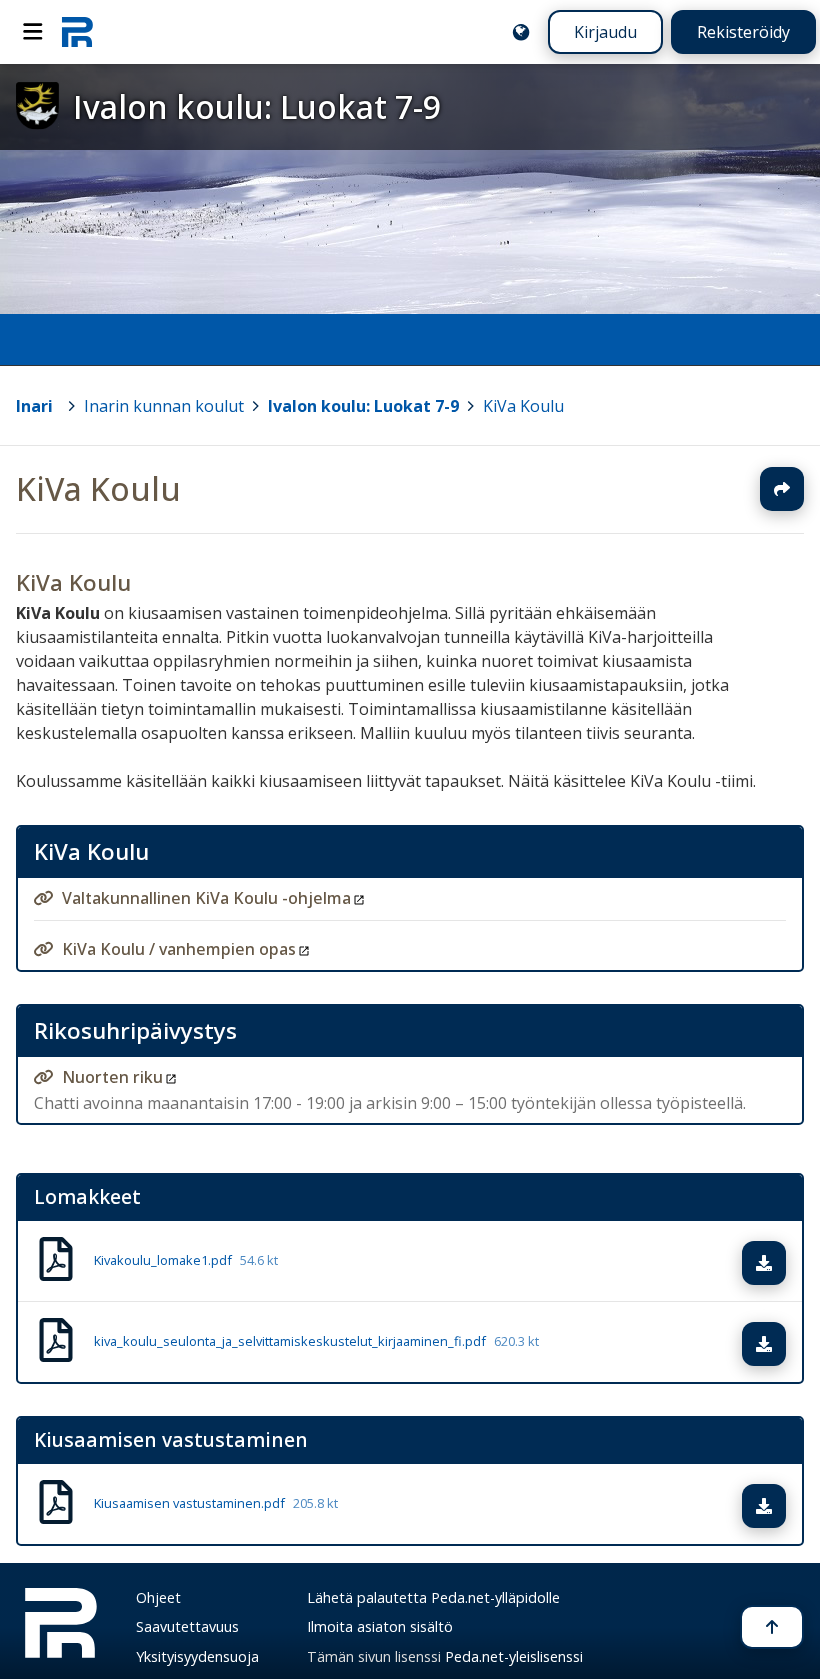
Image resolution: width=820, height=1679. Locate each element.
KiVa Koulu (523, 406)
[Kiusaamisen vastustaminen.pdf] (56, 1505)
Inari (34, 406)
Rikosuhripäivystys (135, 1030)
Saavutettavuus (187, 1626)
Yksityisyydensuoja (197, 1656)
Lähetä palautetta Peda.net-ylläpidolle (433, 1597)
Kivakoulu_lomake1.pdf (186, 1261)
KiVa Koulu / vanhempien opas (179, 949)
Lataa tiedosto (783, 1263)
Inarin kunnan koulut (164, 406)
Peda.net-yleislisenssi (514, 1656)
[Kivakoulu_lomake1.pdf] (56, 1261)
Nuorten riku (112, 1077)
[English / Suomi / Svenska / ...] (521, 32)
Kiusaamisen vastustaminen (171, 1439)
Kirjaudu (605, 32)
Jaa (782, 489)
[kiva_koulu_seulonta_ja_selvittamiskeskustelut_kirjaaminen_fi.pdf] (56, 1342)
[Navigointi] (33, 32)
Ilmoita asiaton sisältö (380, 1626)
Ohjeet (158, 1597)
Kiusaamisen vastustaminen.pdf (216, 1504)
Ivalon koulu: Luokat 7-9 (363, 406)
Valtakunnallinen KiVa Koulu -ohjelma (206, 898)
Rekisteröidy (743, 32)
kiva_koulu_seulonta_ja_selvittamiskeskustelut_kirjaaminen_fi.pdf (316, 1342)
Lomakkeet (87, 1196)
